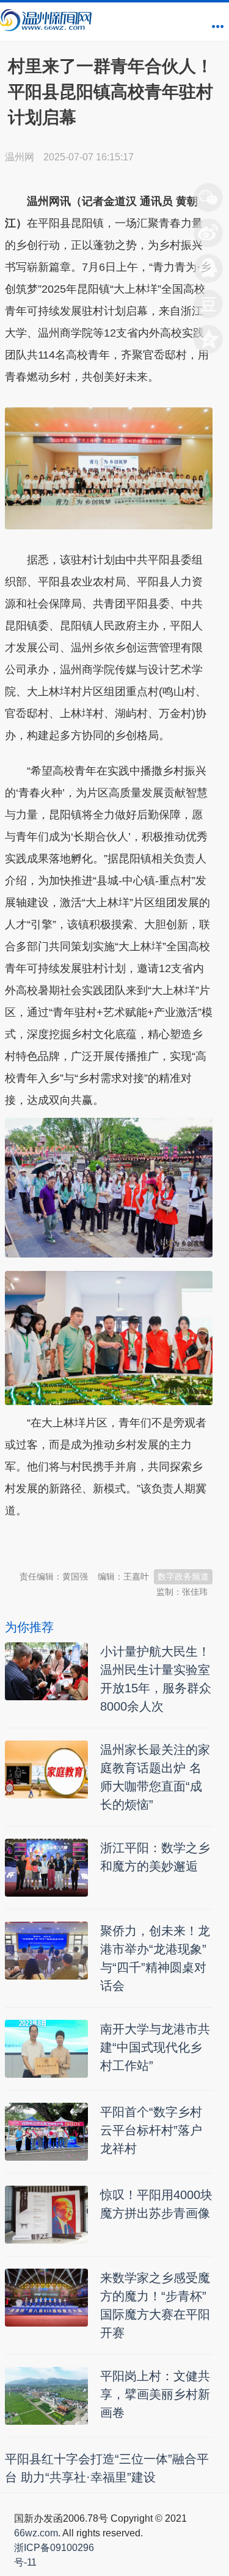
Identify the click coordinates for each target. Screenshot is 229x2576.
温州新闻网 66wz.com (114, 1545)
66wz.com (36, 2533)
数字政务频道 (183, 1576)
